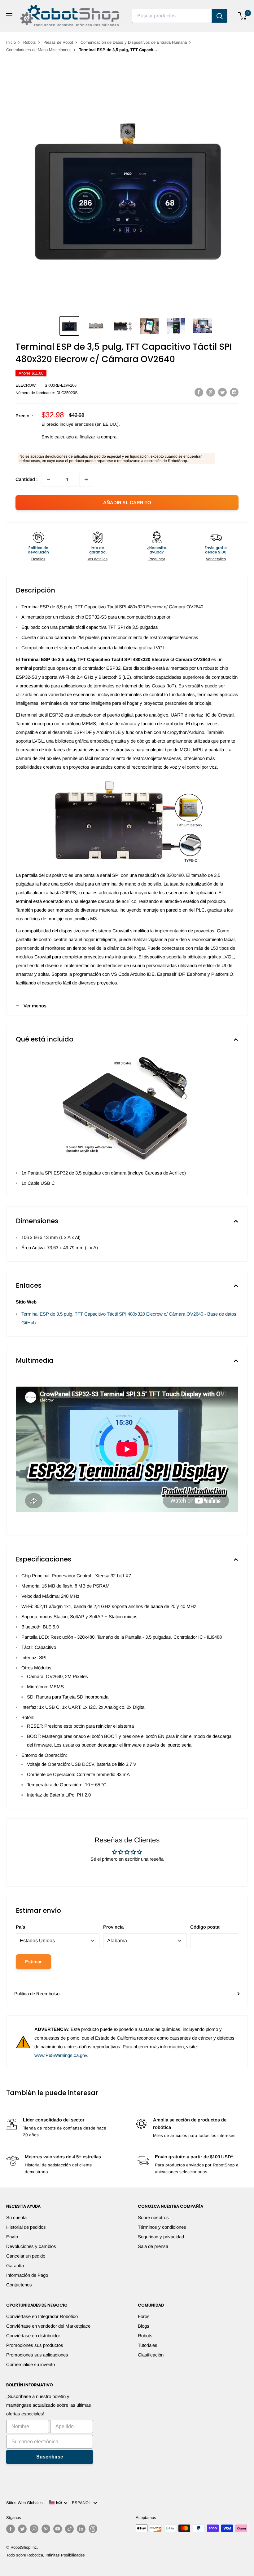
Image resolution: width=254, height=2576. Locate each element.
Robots (30, 42)
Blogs (144, 2326)
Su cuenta (16, 2217)
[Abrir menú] (9, 16)
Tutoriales (148, 2345)
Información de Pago (27, 2275)
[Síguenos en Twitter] (22, 2529)
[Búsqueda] (220, 16)
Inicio (11, 42)
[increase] (86, 480)
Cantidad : (27, 479)
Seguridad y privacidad (161, 2237)
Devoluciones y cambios (31, 2246)
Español (83, 2503)
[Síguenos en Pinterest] (46, 2529)
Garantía (15, 2265)
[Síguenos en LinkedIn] (81, 2529)
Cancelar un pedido (26, 2256)
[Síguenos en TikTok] (69, 2529)
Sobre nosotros (153, 2217)
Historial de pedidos (26, 2227)
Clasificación (151, 2355)
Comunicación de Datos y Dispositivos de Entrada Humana (134, 42)
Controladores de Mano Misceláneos (39, 50)
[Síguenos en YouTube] (58, 2529)
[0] (243, 16)
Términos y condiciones (162, 2227)
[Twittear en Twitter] (222, 392)
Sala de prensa (153, 2246)
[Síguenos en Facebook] (11, 2529)
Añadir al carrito (127, 502)
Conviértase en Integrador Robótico (42, 2316)
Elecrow (26, 385)
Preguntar (157, 559)
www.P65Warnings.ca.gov (61, 2055)
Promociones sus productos (35, 2345)
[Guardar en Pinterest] (211, 392)
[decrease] (48, 480)
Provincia (113, 1927)
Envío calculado (58, 437)
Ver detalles (98, 559)
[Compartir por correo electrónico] (234, 392)
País (20, 1927)
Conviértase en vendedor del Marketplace (48, 2326)
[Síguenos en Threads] (93, 2529)
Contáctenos (19, 2285)
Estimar (33, 1962)
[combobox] (172, 16)
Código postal (205, 1927)
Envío (12, 2237)
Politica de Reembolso (37, 1994)
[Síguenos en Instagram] (34, 2529)
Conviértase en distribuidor (33, 2336)
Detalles (38, 559)
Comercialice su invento (31, 2364)
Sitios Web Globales (24, 2503)
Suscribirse (50, 2457)
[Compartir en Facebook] (199, 392)
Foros (144, 2316)
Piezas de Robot (58, 42)
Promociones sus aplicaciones (37, 2355)
